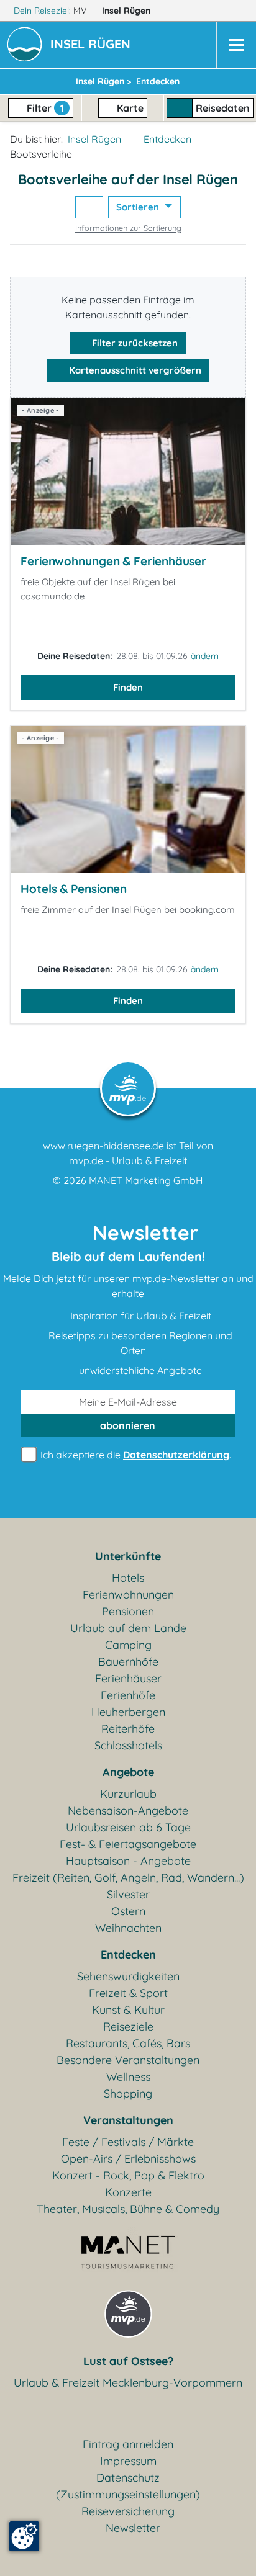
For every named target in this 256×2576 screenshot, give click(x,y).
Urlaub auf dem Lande (128, 1628)
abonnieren (128, 1425)
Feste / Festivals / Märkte (128, 2142)
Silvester (128, 1894)
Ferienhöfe (128, 1695)
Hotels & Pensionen (74, 889)
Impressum (128, 2461)
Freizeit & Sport (128, 1993)
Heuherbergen (128, 1712)
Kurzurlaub (128, 1794)
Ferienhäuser (128, 1678)
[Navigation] (236, 45)
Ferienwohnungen (128, 1595)
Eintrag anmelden (128, 2444)
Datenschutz (128, 2478)
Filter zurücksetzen (134, 343)
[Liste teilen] (89, 208)
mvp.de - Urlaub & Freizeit (128, 1160)
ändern (205, 656)
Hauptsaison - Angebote (128, 1861)
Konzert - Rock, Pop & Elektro (128, 2175)
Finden (128, 687)
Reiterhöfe (128, 1729)
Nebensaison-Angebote (128, 1811)
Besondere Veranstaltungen (128, 2060)
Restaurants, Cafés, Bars (128, 2043)
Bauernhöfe (128, 1662)
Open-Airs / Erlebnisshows (128, 2159)
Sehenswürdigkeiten (128, 1976)
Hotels (128, 1578)
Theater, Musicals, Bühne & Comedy (128, 2209)
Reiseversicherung (128, 2511)
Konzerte (128, 2192)
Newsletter (133, 2528)
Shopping (128, 2094)
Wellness (128, 2077)
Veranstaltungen (128, 2120)
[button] (93, 45)
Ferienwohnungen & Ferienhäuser (113, 561)
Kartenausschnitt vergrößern (134, 370)
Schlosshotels (128, 1745)
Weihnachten (128, 1928)
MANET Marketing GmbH (146, 1180)
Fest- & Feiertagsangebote (128, 1844)
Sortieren (139, 207)
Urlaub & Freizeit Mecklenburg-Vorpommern (128, 2383)
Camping (128, 1645)
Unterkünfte (128, 1556)
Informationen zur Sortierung (128, 228)
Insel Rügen (127, 11)
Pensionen (128, 1611)
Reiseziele (128, 2026)
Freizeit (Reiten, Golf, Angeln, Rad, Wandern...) (128, 1878)
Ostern (128, 1911)
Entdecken (167, 139)
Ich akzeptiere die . (135, 1455)
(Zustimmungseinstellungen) (128, 2494)
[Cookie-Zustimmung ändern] (24, 2536)
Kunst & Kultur (128, 2010)
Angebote (128, 1772)
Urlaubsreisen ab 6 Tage (128, 1827)
